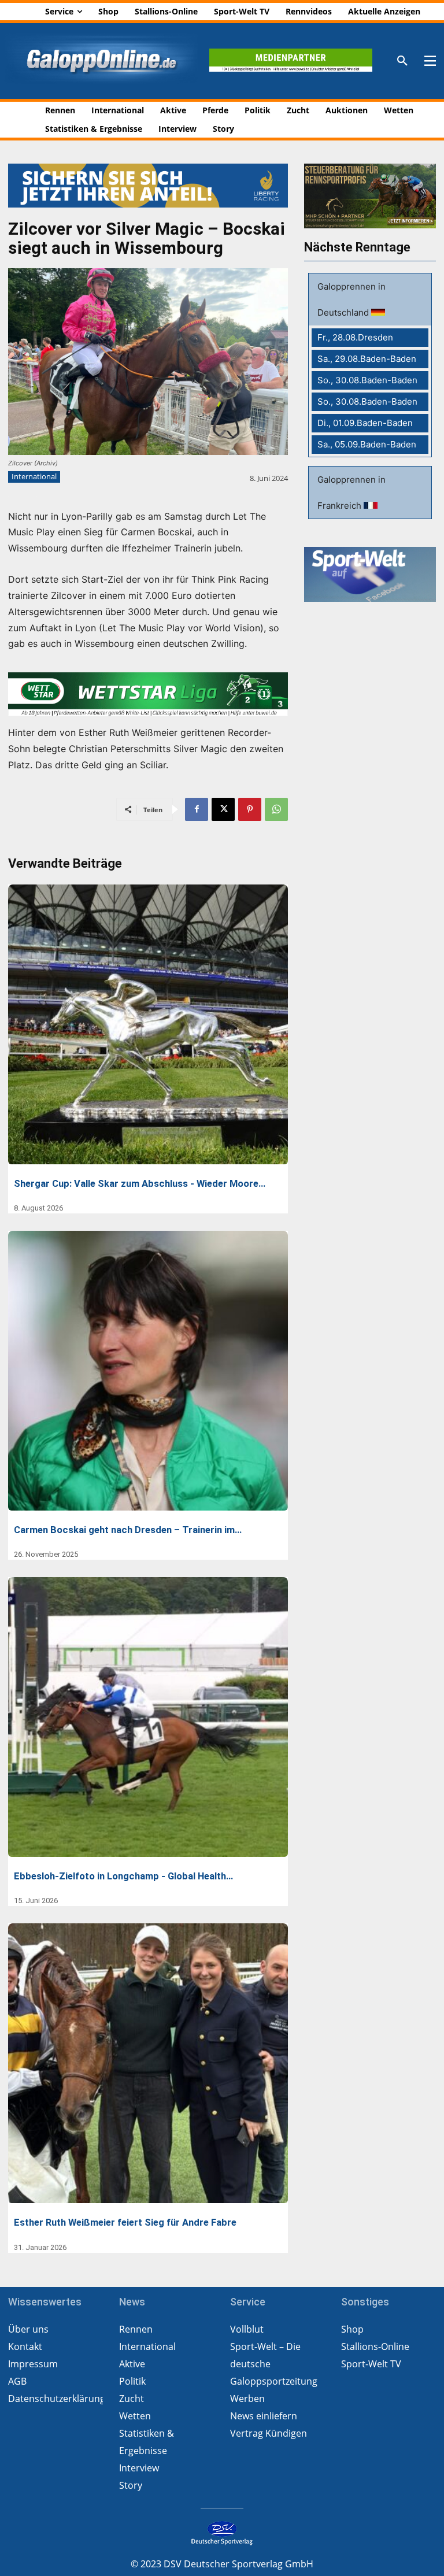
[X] (223, 809)
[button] (402, 61)
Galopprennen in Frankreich (351, 493)
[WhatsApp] (276, 809)
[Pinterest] (250, 809)
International (34, 476)
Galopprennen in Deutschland (351, 299)
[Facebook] (197, 809)
